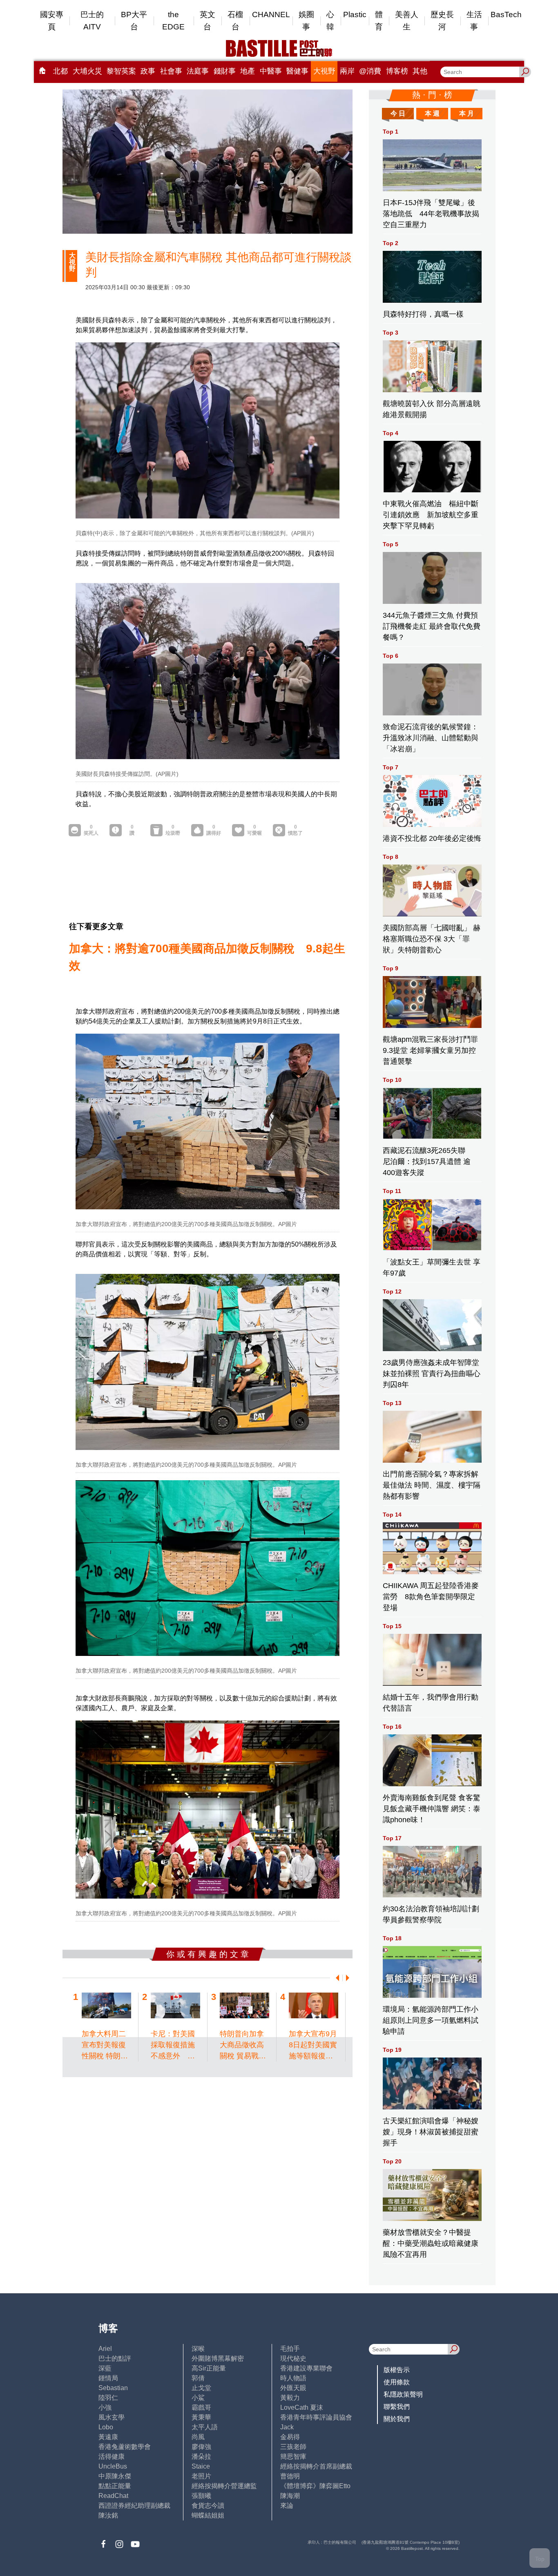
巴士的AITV (92, 21)
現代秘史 (293, 2358)
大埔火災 (87, 71)
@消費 (370, 71)
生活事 (474, 21)
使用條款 (397, 2382)
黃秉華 (201, 2417)
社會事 (171, 71)
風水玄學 (112, 2417)
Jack (287, 2427)
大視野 (324, 71)
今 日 (398, 113)
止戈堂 (201, 2388)
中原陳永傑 (115, 2476)
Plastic (355, 15)
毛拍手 (290, 2349)
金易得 (290, 2437)
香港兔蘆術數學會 (125, 2447)
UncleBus (113, 2466)
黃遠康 (108, 2437)
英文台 (208, 21)
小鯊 (198, 2398)
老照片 (201, 2476)
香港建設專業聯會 (306, 2368)
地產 (248, 71)
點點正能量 (115, 2486)
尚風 (198, 2437)
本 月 (466, 113)
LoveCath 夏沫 (302, 2407)
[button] (336, 1978)
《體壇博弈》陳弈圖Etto (315, 2486)
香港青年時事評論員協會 (316, 2417)
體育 (379, 21)
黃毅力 (290, 2398)
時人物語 (293, 2378)
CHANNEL (271, 15)
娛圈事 (306, 21)
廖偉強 (201, 2447)
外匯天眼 (293, 2388)
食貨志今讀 (208, 2506)
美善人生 (407, 21)
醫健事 (297, 71)
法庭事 (198, 71)
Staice (201, 2466)
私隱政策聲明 (403, 2394)
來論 (287, 2506)
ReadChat (113, 2496)
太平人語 (205, 2427)
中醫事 (271, 71)
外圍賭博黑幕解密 (218, 2358)
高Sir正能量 (209, 2368)
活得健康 (112, 2456)
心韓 (330, 21)
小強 (105, 2407)
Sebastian (113, 2388)
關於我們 (397, 2419)
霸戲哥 (201, 2407)
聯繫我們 (397, 2407)
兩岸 (347, 71)
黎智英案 (121, 71)
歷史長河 (442, 21)
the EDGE (173, 21)
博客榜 (397, 71)
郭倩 (198, 2378)
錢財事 (225, 71)
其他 (420, 71)
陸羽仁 (108, 2398)
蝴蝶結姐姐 (208, 2515)
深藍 (105, 2368)
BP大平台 (134, 21)
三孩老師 (293, 2447)
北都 (60, 71)
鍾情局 (108, 2378)
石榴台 (235, 21)
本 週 (432, 113)
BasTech (506, 15)
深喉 (198, 2349)
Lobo (106, 2427)
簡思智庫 (293, 2456)
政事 (148, 71)
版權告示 (397, 2370)
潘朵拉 (201, 2456)
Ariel (105, 2349)
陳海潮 (290, 2496)
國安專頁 (52, 21)
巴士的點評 (115, 2358)
